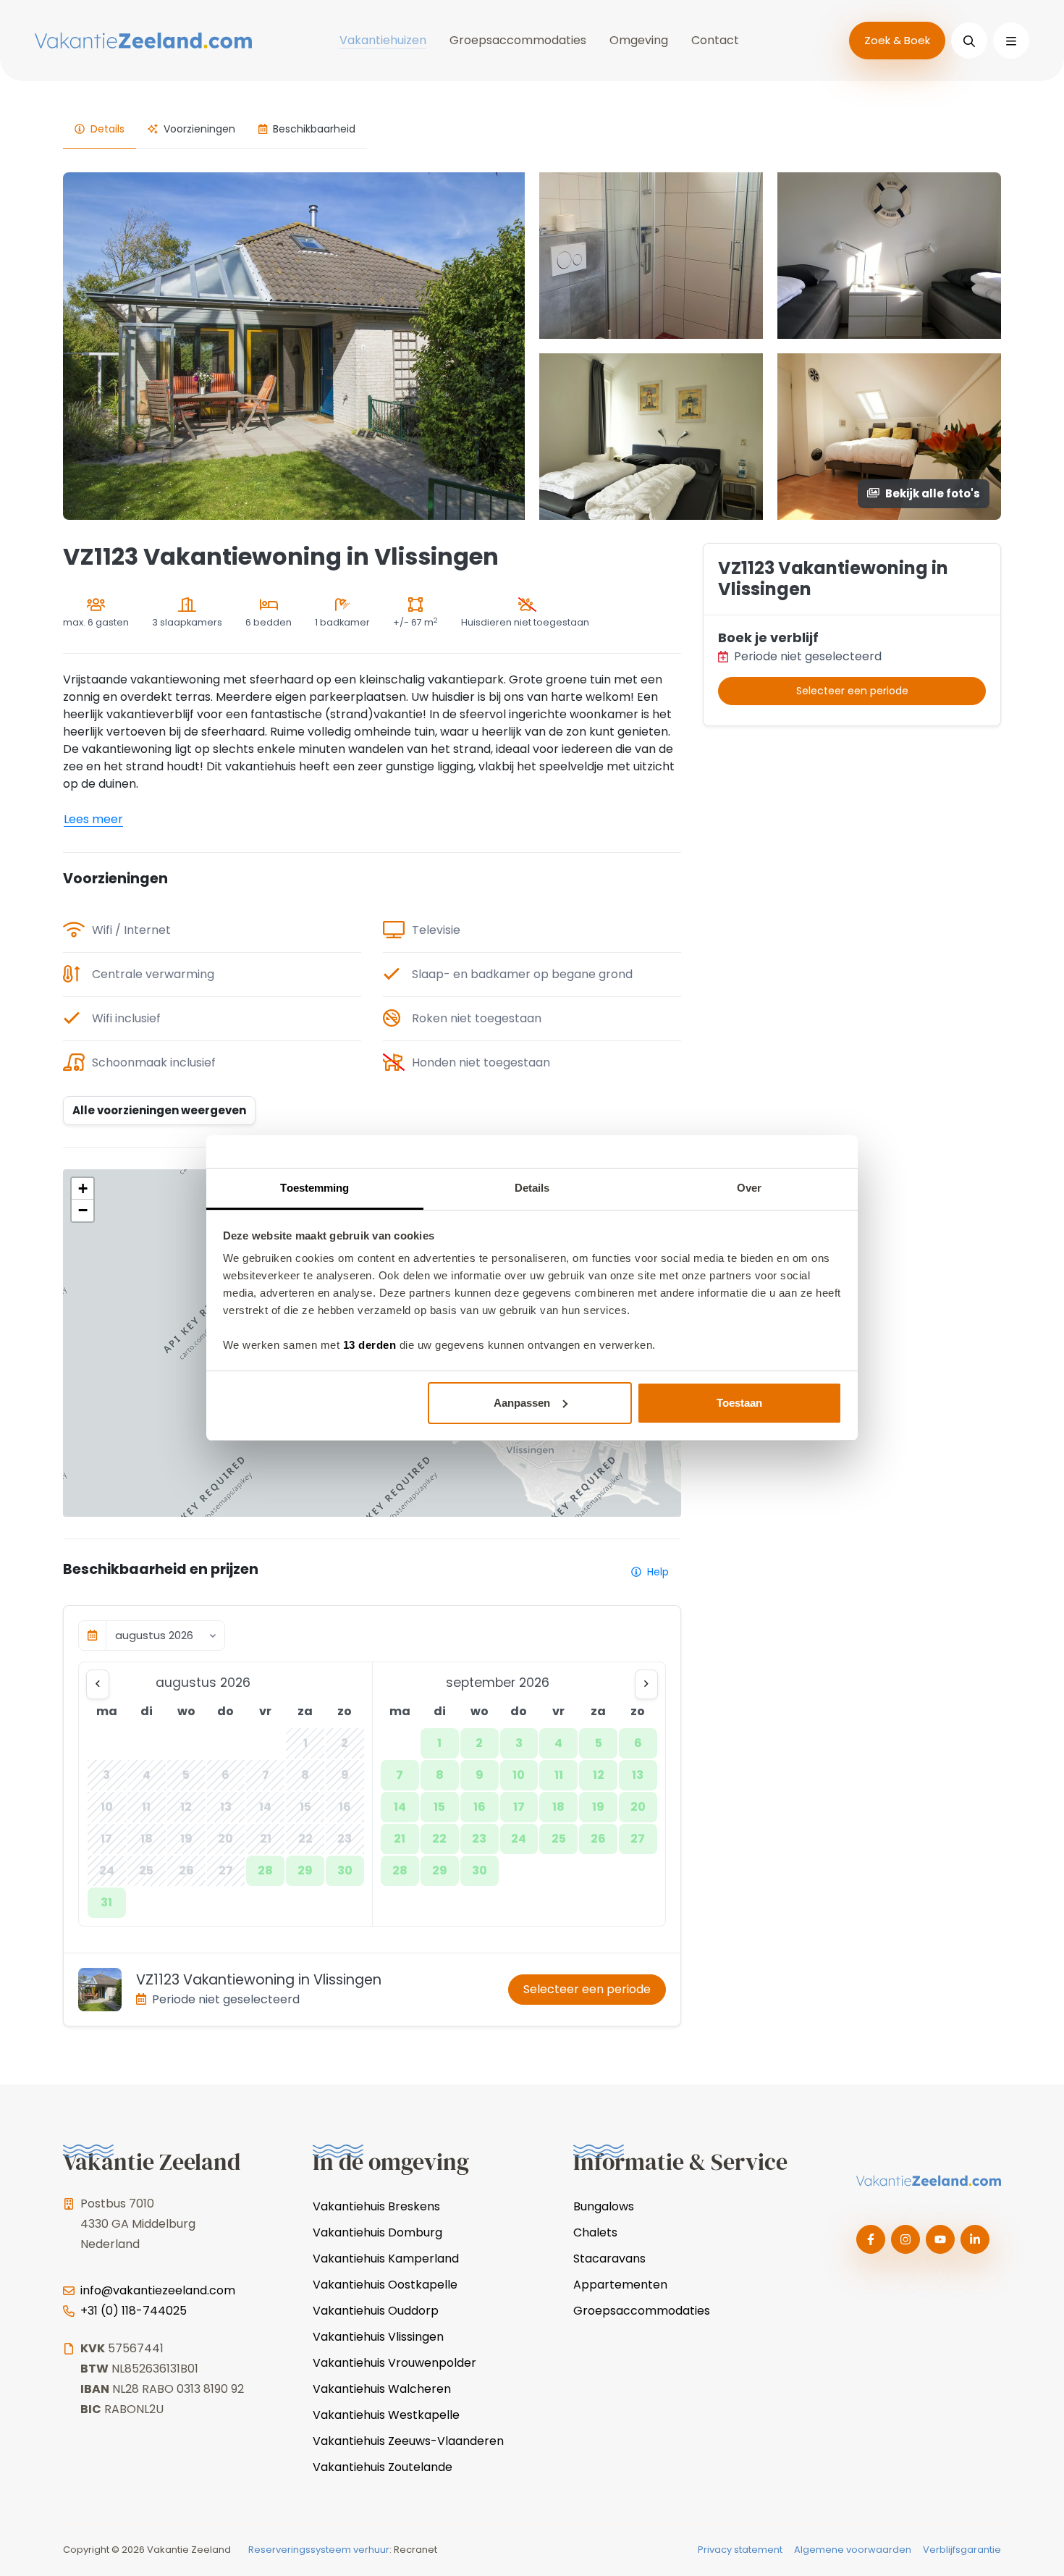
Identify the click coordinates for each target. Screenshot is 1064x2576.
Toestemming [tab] (314, 1188)
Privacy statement (740, 2550)
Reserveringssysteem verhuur (319, 2550)
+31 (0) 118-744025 (134, 2311)
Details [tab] (532, 1188)
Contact (715, 40)
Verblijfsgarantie (962, 2550)
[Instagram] (905, 2239)
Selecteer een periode (587, 1989)
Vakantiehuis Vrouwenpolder (394, 2363)
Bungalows (604, 2206)
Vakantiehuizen (383, 40)
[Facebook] (871, 2239)
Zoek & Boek (897, 40)
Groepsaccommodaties (518, 40)
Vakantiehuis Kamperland (386, 2259)
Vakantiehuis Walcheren (382, 2389)
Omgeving (639, 40)
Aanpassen (522, 1403)
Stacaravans (609, 2259)
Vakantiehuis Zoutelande (383, 2467)
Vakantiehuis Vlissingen (378, 2337)
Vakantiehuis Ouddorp (376, 2311)
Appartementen (620, 2285)
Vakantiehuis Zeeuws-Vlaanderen (408, 2441)
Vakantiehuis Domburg (377, 2232)
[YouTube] (940, 2239)
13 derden (370, 1345)
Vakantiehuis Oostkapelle (385, 2285)
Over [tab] (749, 1188)
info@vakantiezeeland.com (158, 2290)
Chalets (595, 2232)
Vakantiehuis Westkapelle (386, 2415)
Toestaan (739, 1403)
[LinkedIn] (975, 2239)
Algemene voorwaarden (853, 2550)
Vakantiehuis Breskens (376, 2206)
